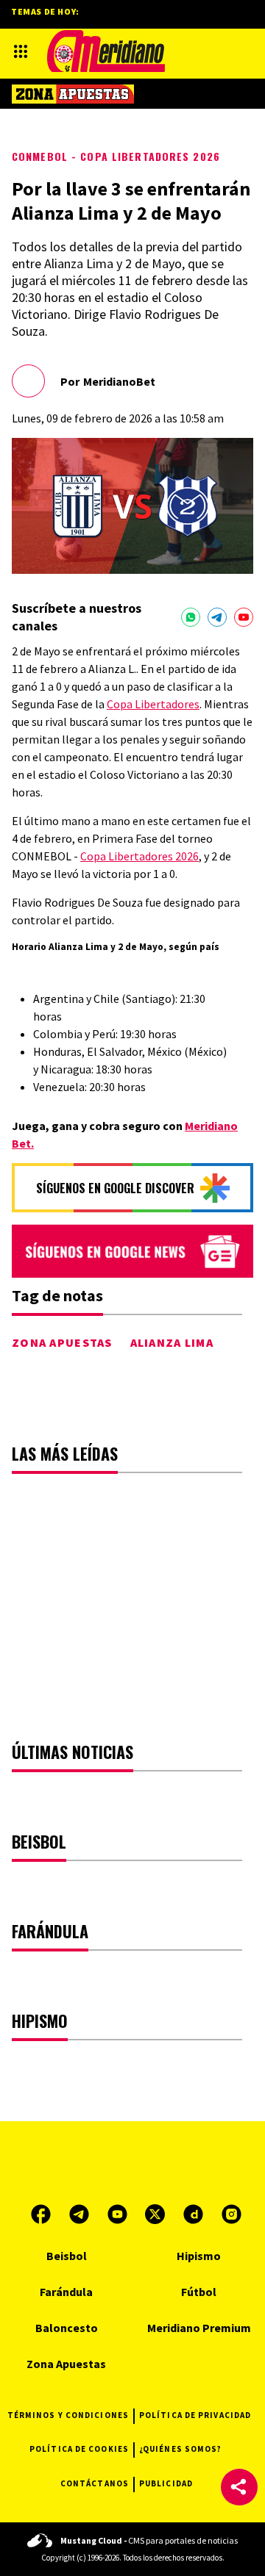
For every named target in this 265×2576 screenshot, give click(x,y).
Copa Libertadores (153, 704)
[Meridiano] (106, 51)
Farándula (66, 2292)
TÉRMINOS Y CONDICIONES (68, 2415)
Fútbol (199, 2292)
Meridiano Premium (199, 2328)
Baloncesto (67, 2328)
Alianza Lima (172, 1342)
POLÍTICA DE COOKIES (79, 2449)
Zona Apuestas (62, 1342)
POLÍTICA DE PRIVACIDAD (195, 2415)
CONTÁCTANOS (95, 2483)
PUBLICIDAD (166, 2483)
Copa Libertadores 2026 (139, 856)
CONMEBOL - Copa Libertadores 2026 (116, 156)
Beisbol (67, 2256)
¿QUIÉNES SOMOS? (181, 2449)
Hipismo (199, 2256)
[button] (239, 2487)
